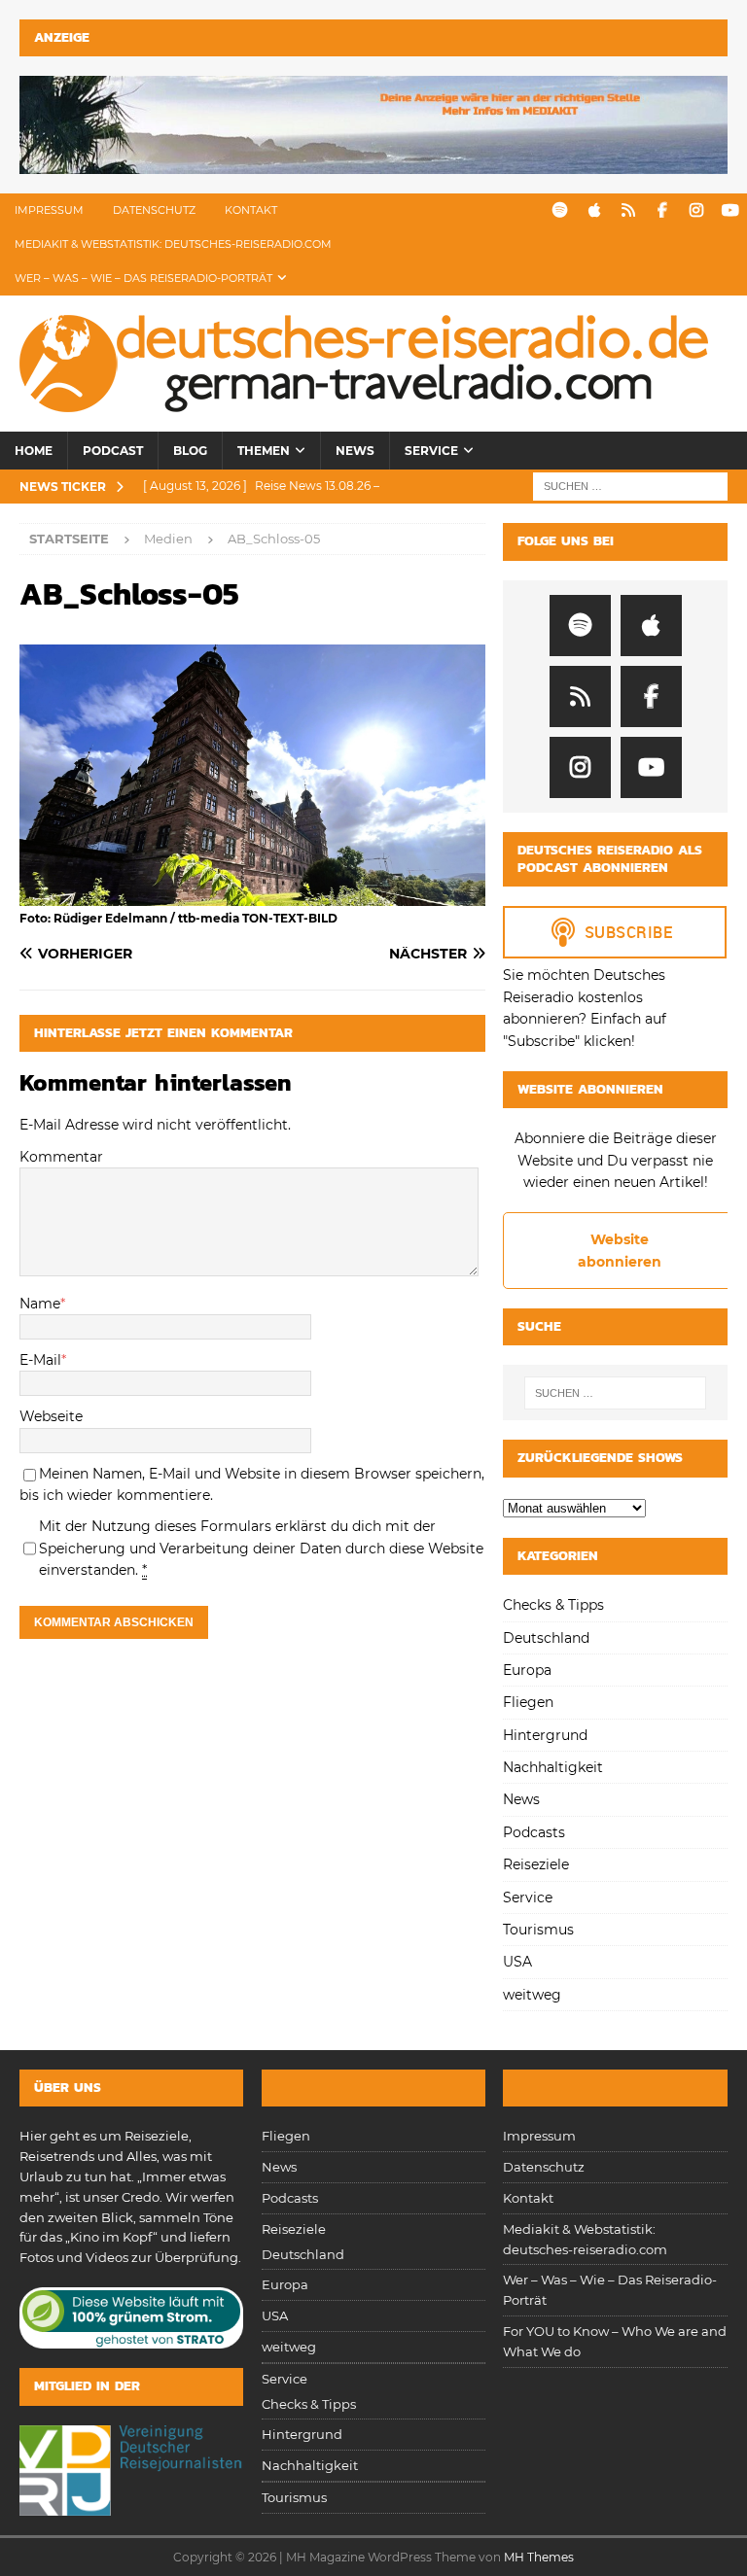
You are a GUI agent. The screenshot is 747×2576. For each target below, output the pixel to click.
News (355, 451)
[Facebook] (662, 210)
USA (517, 1962)
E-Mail (40, 1360)
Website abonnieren (620, 1250)
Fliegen (528, 1702)
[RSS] (628, 210)
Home (34, 451)
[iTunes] (594, 210)
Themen (264, 451)
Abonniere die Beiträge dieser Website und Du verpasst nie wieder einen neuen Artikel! (616, 1160)
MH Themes (539, 2557)
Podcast (113, 451)
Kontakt (251, 210)
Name (40, 1304)
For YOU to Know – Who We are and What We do (615, 2341)
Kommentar (61, 1157)
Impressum (49, 210)
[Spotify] (560, 210)
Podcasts (534, 1832)
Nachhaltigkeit (553, 1767)
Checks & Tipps (553, 1605)
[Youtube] (730, 210)
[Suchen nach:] (630, 486)
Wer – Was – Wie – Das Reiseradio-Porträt (143, 278)
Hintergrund (545, 1735)
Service (431, 451)
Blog (190, 451)
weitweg (532, 1995)
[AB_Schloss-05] (252, 895)
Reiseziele (536, 1864)
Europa (527, 1670)
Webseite (51, 1416)
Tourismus (538, 1930)
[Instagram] (696, 210)
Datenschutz (154, 210)
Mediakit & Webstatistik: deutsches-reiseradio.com (173, 244)
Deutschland (546, 1638)
